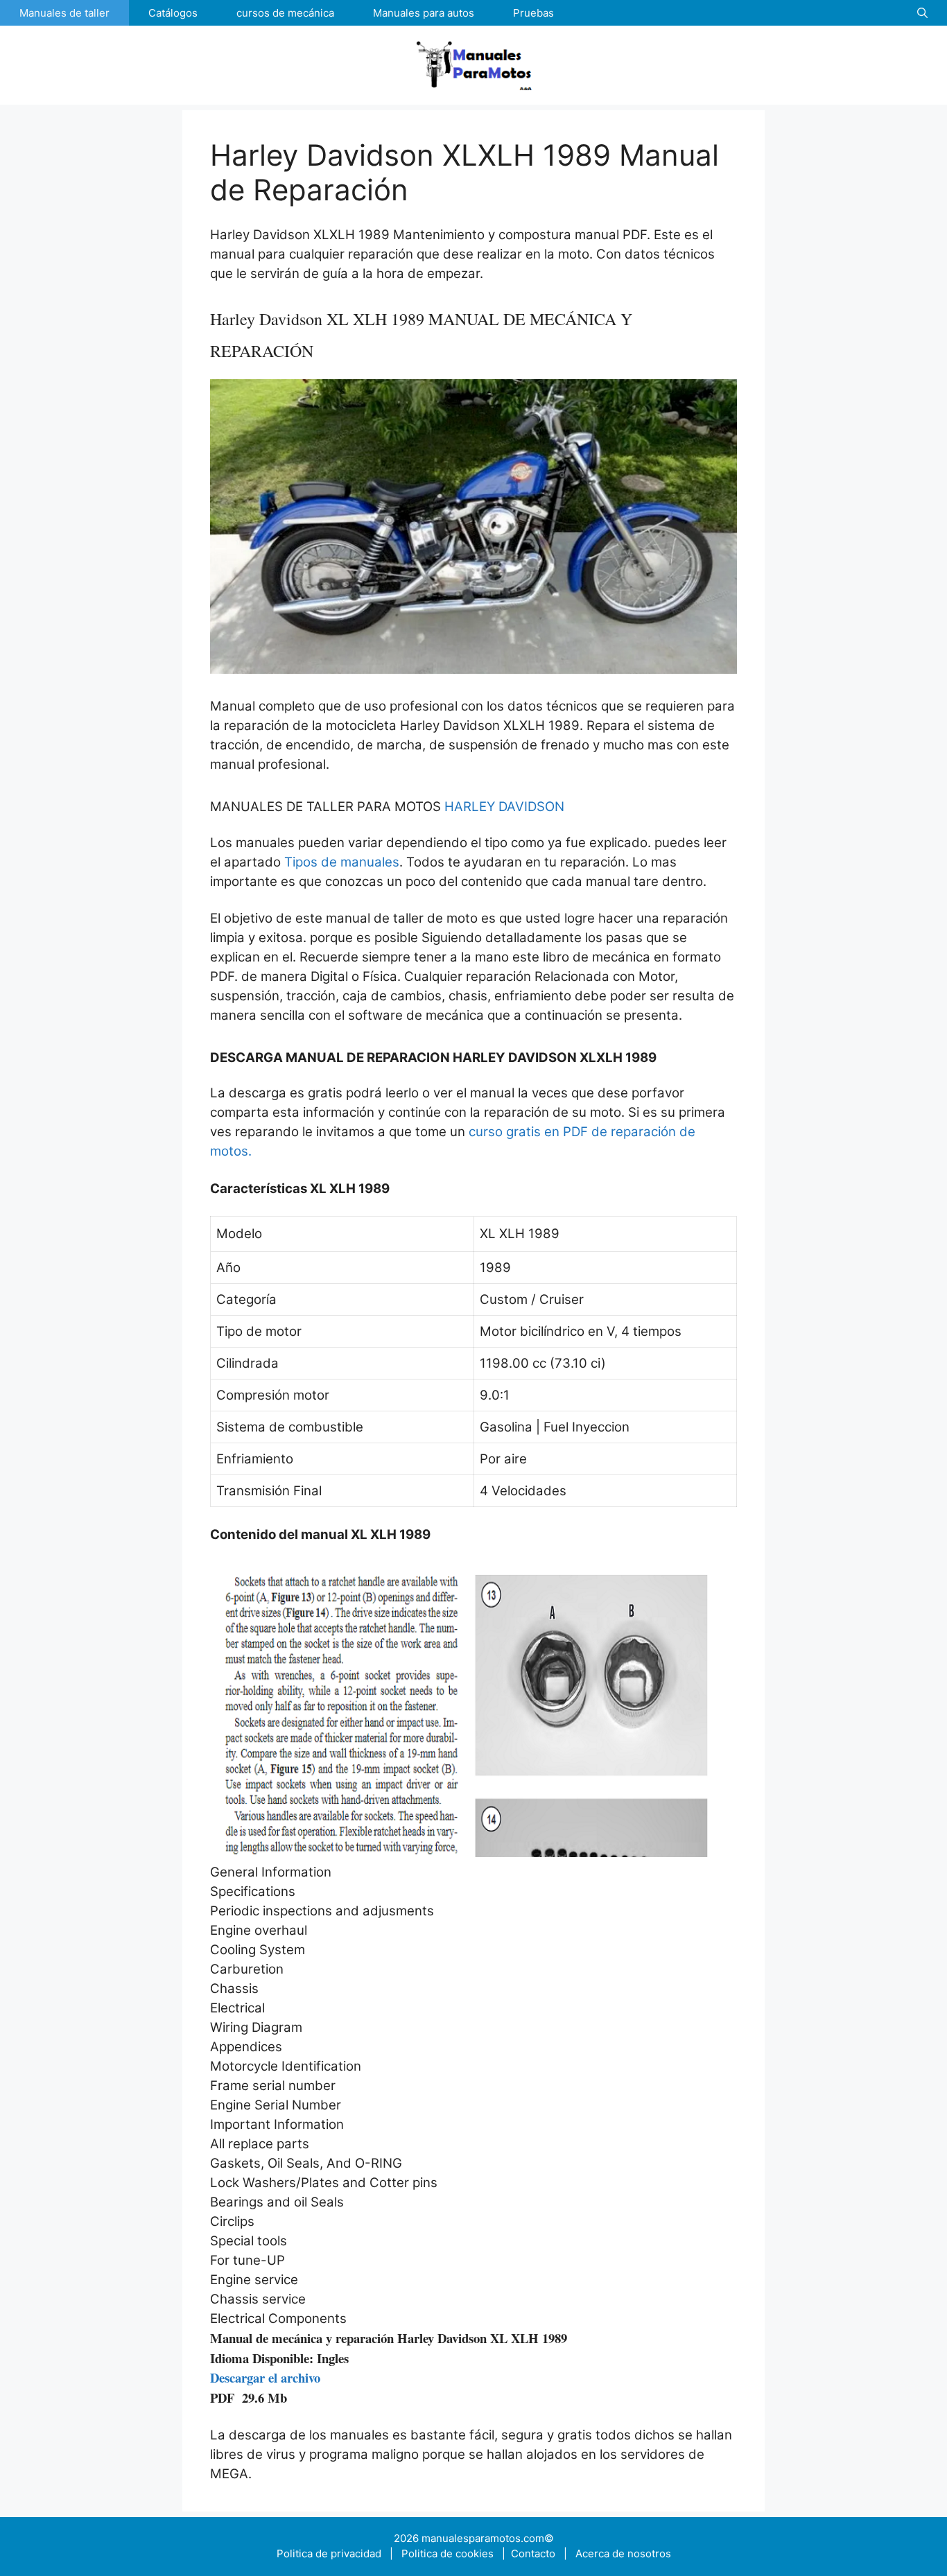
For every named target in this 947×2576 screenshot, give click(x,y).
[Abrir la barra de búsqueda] (922, 13)
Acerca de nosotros (623, 2553)
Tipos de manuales (342, 862)
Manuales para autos (424, 13)
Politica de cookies (450, 2553)
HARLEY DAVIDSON (504, 807)
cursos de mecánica (285, 13)
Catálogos (173, 13)
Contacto (532, 2553)
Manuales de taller (64, 13)
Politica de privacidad (329, 2553)
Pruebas (533, 13)
